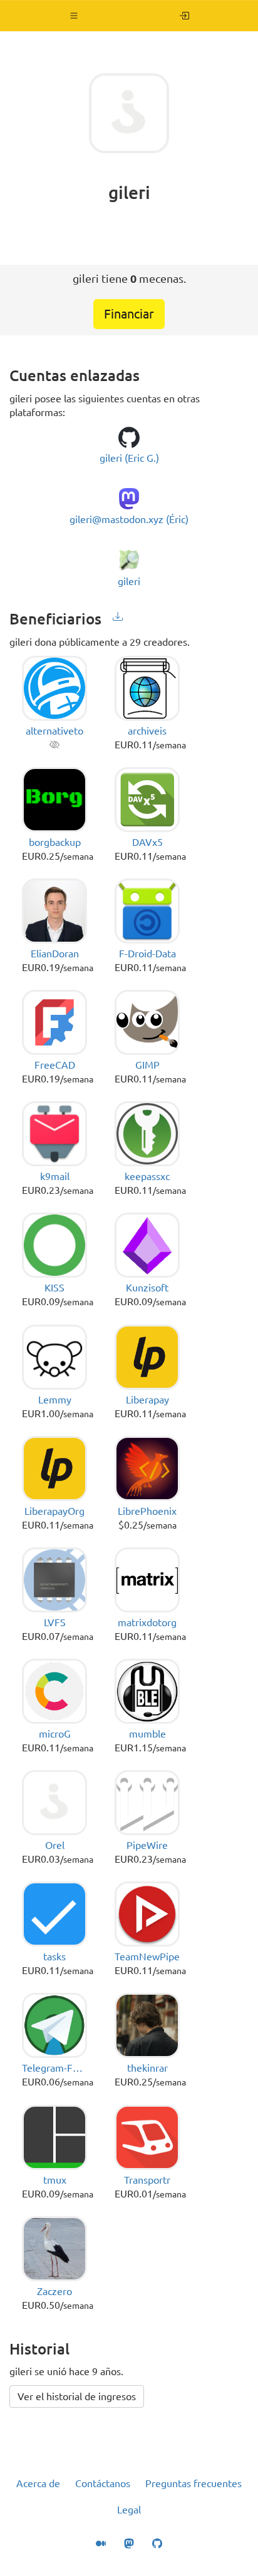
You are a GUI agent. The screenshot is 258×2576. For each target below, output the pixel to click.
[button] (74, 16)
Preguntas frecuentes (194, 2483)
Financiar (129, 314)
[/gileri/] (184, 16)
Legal (129, 2510)
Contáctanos (103, 2483)
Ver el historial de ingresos (77, 2396)
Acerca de (38, 2483)
